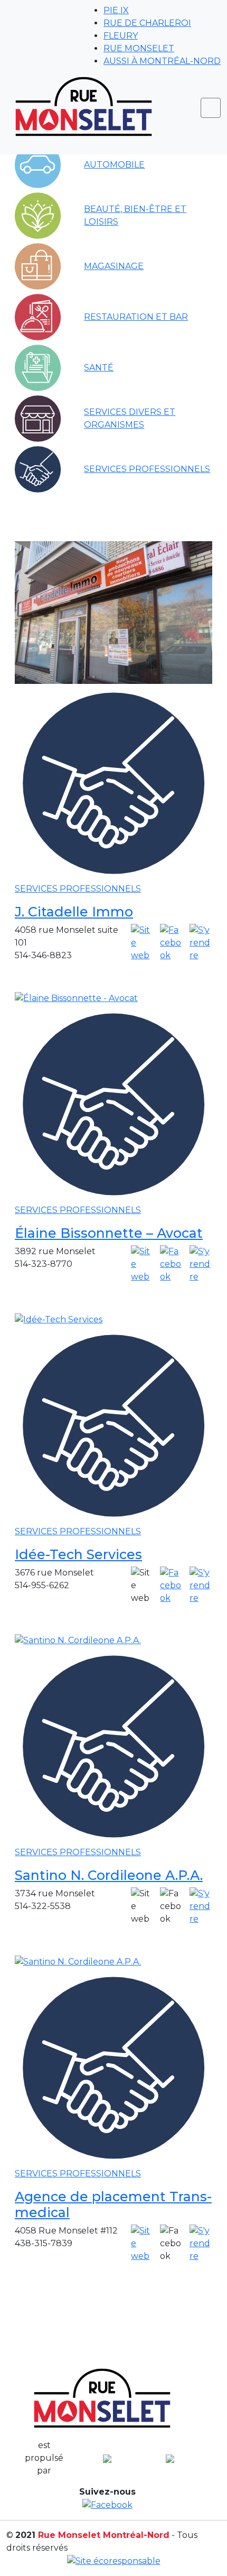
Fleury (121, 36)
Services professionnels (78, 889)
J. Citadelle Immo (74, 912)
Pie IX (116, 10)
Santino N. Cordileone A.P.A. (109, 1875)
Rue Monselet (139, 48)
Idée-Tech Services (78, 1554)
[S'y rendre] (201, 943)
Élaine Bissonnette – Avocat (109, 1233)
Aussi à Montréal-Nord (162, 61)
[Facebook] (171, 943)
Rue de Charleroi (147, 23)
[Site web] (142, 943)
